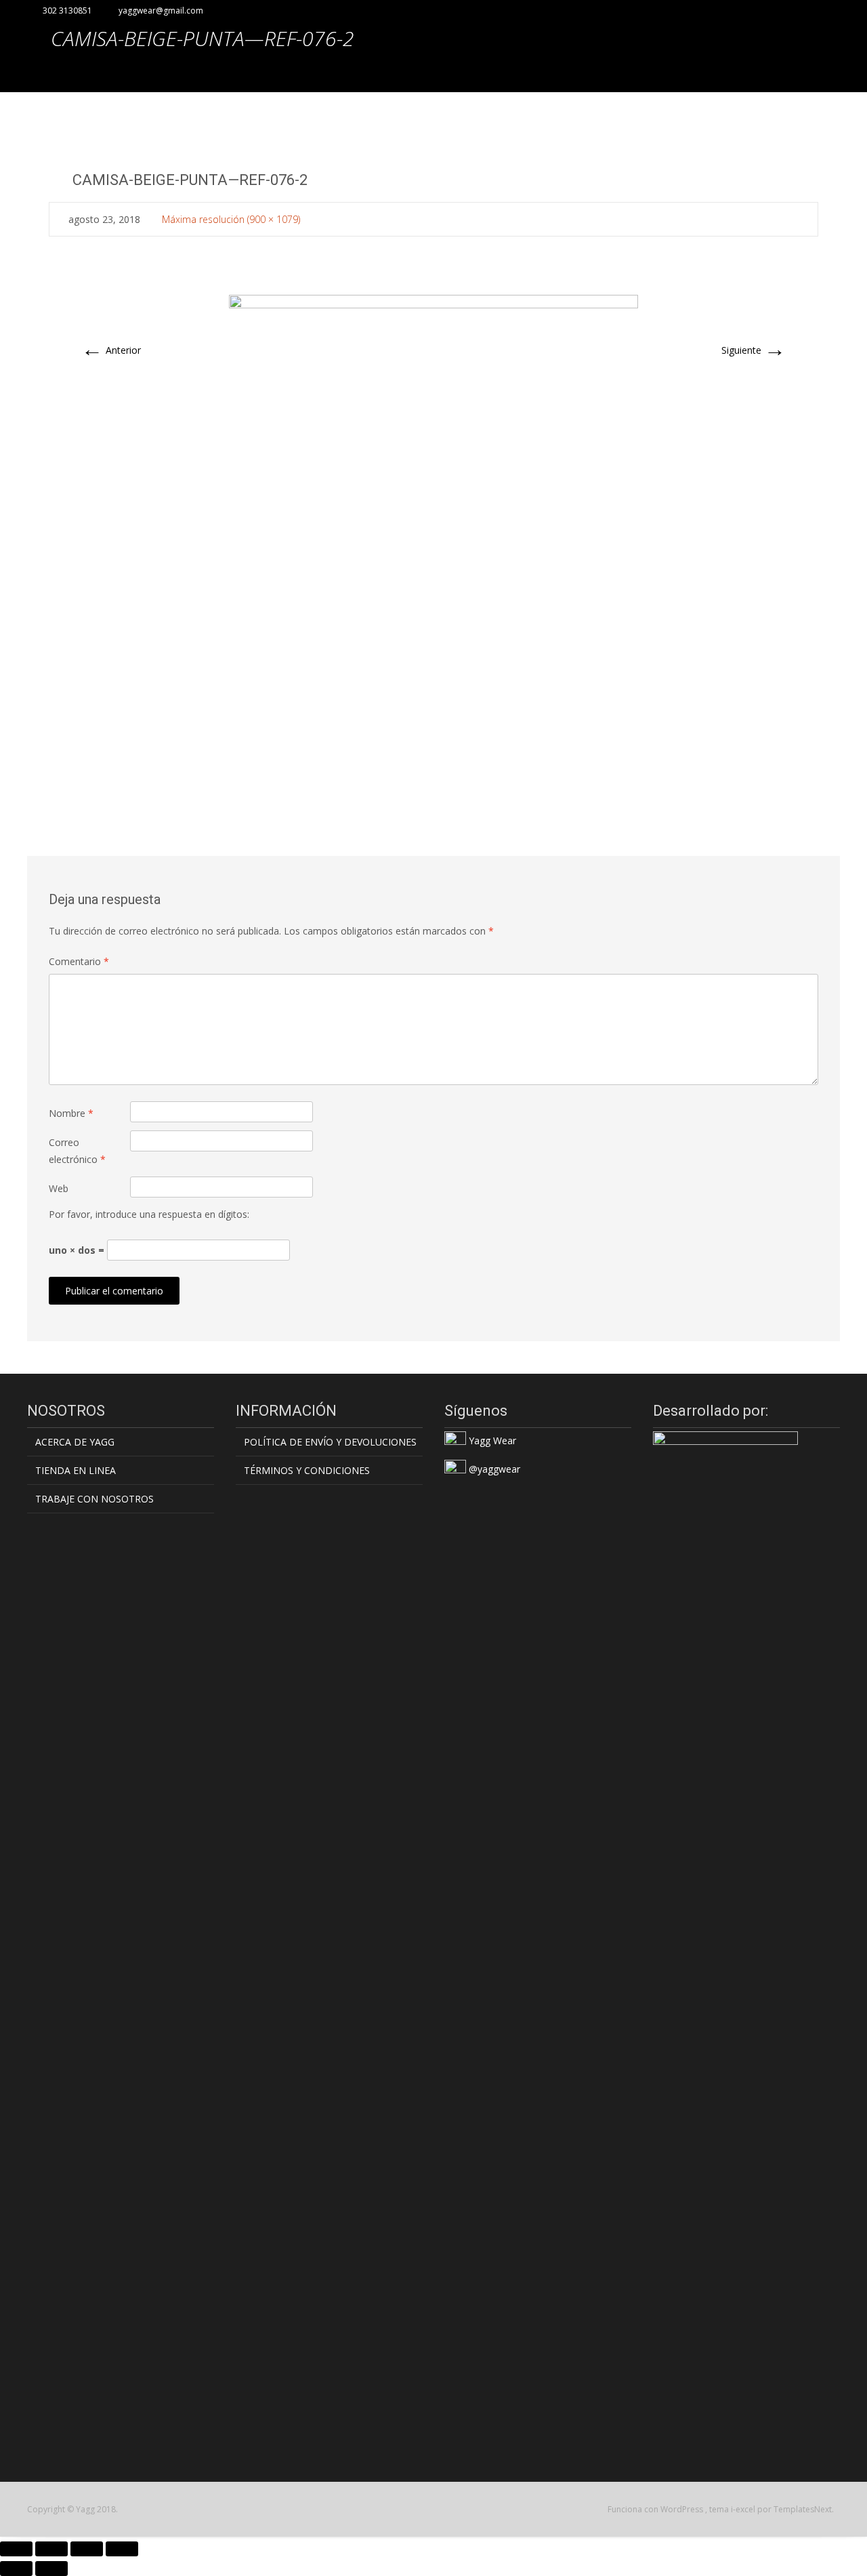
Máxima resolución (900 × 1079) (231, 219)
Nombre (71, 1113)
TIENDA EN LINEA (76, 1470)
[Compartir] (87, 2549)
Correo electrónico (77, 1151)
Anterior (111, 350)
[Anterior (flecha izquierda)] (16, 2569)
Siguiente (754, 350)
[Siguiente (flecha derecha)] (51, 2569)
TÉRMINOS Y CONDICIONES (307, 1470)
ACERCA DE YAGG (75, 1442)
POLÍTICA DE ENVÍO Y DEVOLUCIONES (330, 1442)
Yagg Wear (491, 1440)
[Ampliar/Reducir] (16, 2549)
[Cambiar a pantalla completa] (51, 2549)
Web (59, 1188)
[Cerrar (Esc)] (122, 2549)
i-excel (744, 2509)
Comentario (79, 961)
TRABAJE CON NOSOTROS (94, 1499)
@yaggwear (493, 1469)
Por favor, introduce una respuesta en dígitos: (149, 1214)
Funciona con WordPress (656, 2509)
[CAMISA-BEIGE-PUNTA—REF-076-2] (433, 539)
